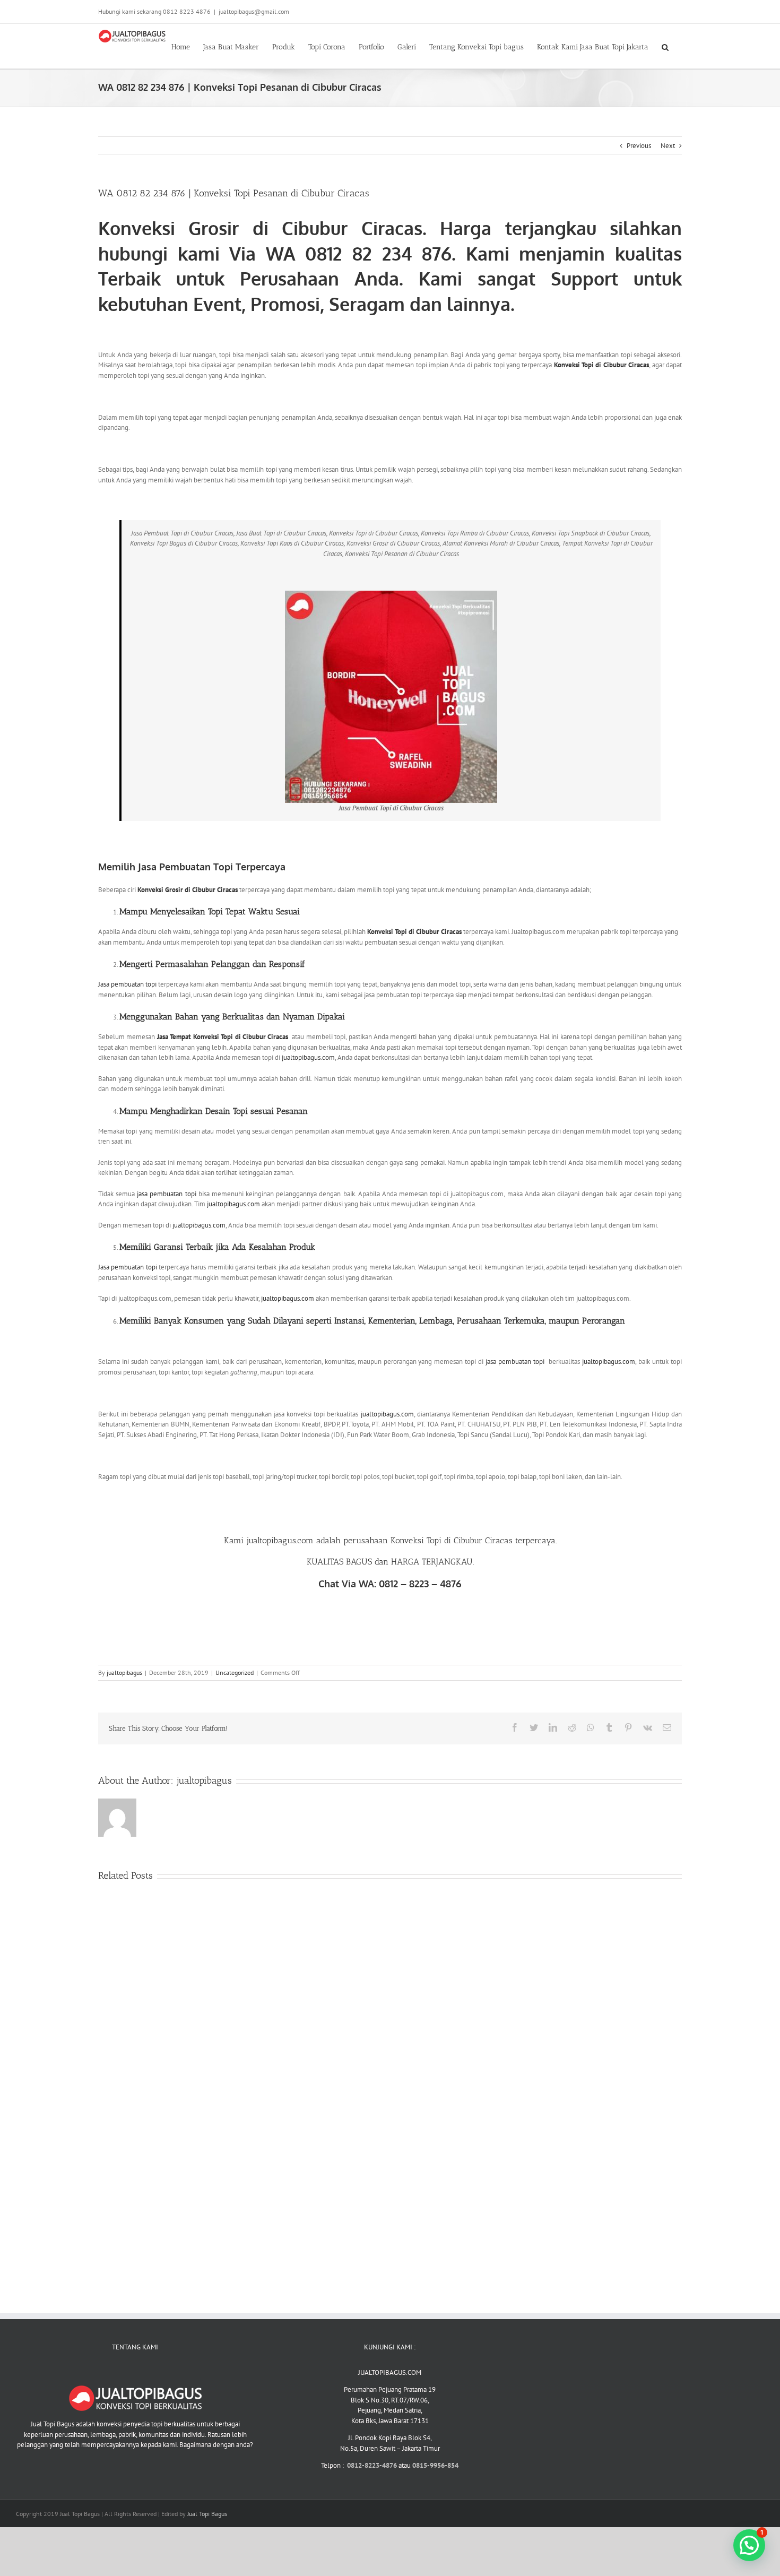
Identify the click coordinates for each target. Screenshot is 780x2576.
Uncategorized (235, 1672)
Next (668, 146)
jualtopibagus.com (308, 1057)
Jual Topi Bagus (207, 2514)
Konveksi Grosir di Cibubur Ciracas (260, 228)
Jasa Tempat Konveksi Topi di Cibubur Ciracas (223, 1037)
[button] (749, 2545)
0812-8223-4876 (373, 2465)
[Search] (665, 46)
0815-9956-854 (435, 2465)
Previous (639, 146)
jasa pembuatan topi (166, 1194)
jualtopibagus (124, 1672)
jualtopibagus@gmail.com (254, 11)
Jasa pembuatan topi (127, 984)
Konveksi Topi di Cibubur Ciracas (602, 365)
